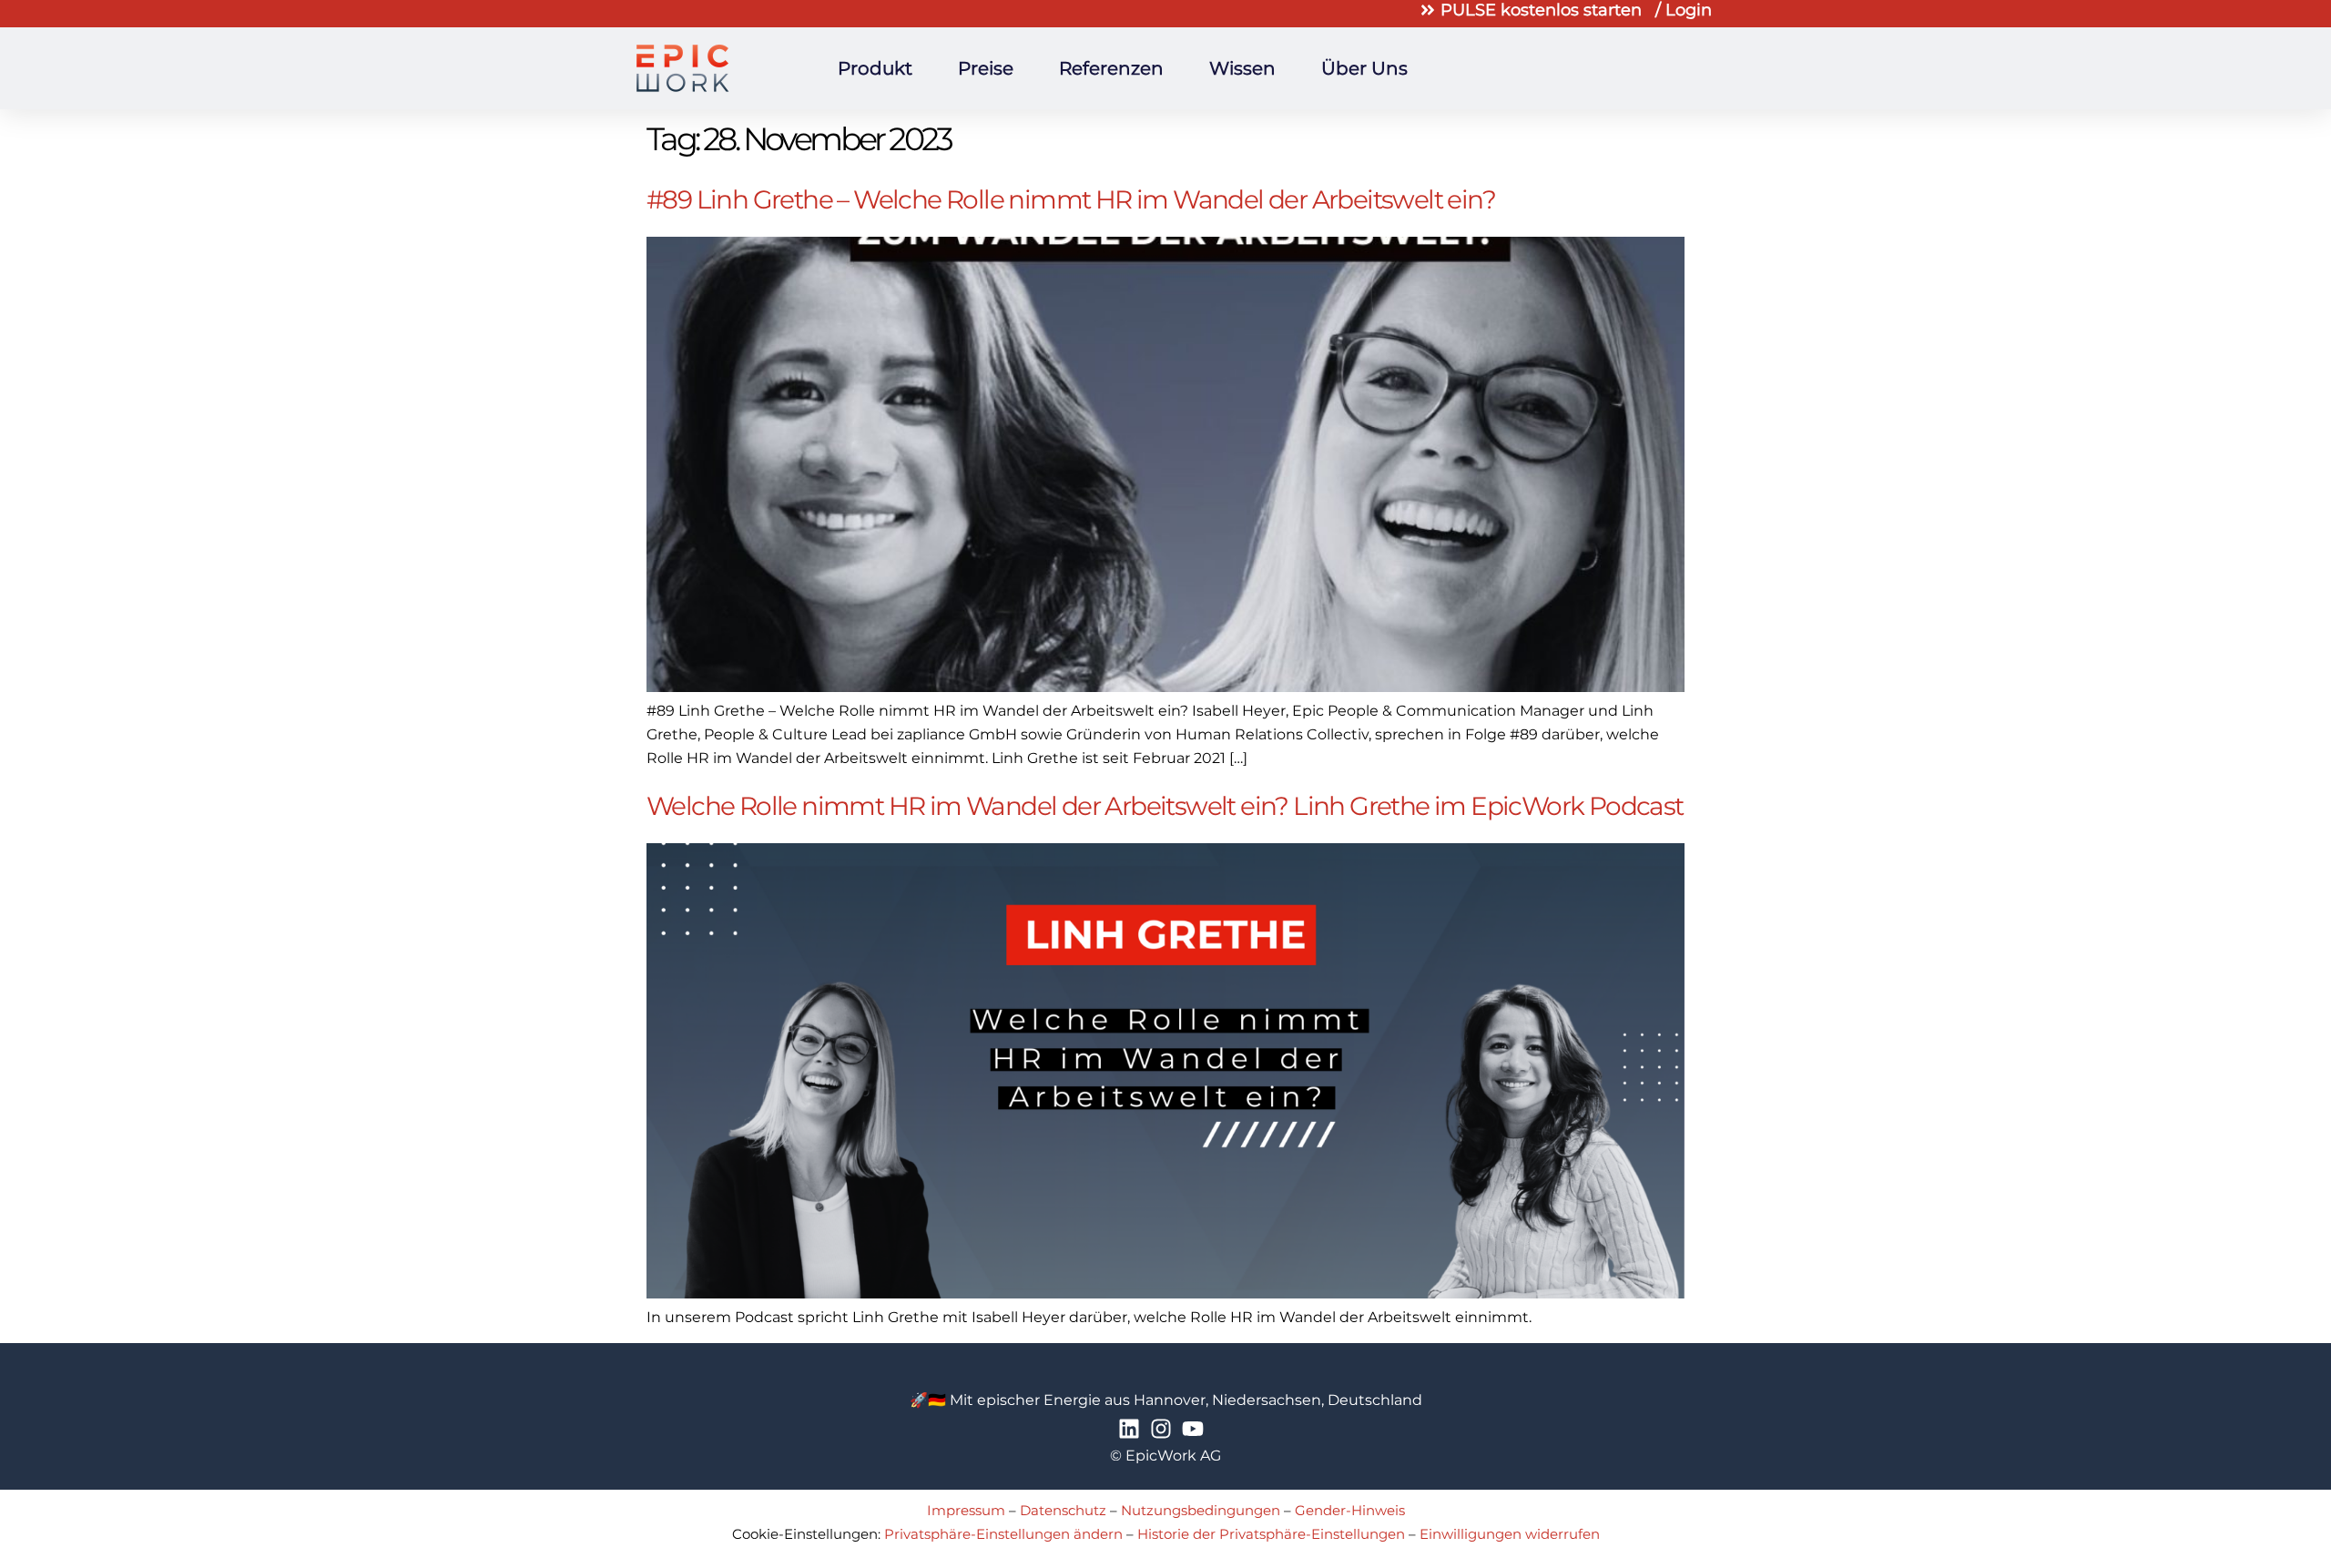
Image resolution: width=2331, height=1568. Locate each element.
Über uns (1364, 68)
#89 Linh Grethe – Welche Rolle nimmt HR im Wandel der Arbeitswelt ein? (1071, 199)
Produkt (875, 68)
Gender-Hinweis (1350, 1510)
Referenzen (1111, 68)
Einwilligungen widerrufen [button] (1510, 1534)
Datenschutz (1063, 1510)
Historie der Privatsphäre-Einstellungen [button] (1271, 1534)
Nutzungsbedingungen (1201, 1510)
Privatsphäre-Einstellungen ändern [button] (1003, 1534)
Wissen (1242, 68)
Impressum (966, 1510)
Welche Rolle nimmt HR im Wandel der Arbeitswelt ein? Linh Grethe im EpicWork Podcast (1165, 806)
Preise (986, 68)
